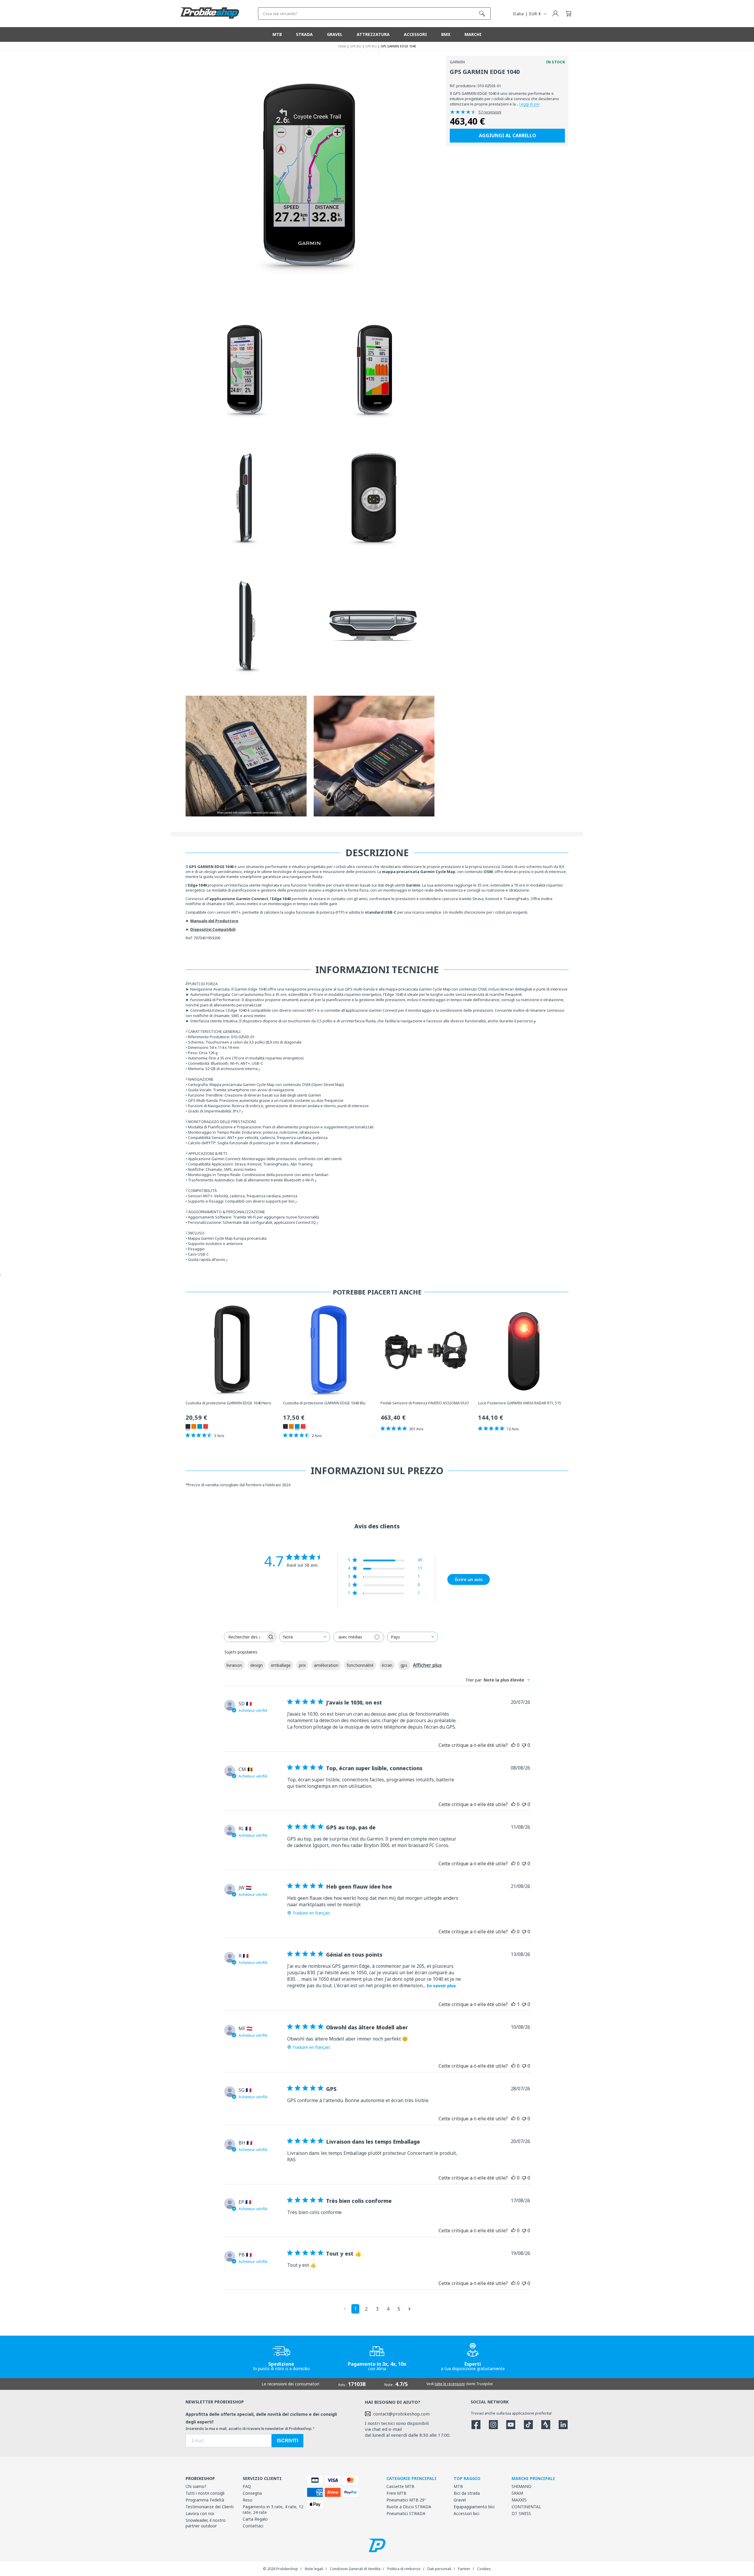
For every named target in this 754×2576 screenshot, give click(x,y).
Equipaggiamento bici (474, 2507)
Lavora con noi (200, 2513)
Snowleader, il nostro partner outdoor (206, 2523)
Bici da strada (467, 2493)
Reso (248, 2500)
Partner (464, 2569)
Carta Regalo (255, 2519)
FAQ (247, 2486)
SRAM (517, 2493)
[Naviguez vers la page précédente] (345, 2309)
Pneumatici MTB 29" (406, 2500)
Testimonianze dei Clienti (210, 2507)
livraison (234, 1665)
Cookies (484, 2569)
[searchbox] (245, 1637)
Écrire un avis (469, 1579)
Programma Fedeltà (205, 2500)
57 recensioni (490, 112)
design (257, 1665)
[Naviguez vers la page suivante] (410, 2309)
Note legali (314, 2569)
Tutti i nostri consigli (205, 2493)
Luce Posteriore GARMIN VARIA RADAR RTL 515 (520, 1403)
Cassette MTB (400, 2486)
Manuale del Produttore (214, 921)
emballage (281, 1665)
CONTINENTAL (526, 2507)
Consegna (252, 2493)
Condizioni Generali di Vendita (355, 2569)
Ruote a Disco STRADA (409, 2507)
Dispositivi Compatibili (213, 929)
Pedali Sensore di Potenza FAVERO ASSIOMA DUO (425, 1403)
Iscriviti (287, 2441)
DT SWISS (521, 2513)
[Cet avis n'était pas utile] (524, 1745)
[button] (568, 14)
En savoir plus (441, 1986)
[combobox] (305, 1637)
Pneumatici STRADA (406, 2513)
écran (387, 1665)
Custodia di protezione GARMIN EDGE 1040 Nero (228, 1403)
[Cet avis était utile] (513, 1745)
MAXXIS (519, 2500)
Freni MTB (396, 2493)
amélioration (326, 1665)
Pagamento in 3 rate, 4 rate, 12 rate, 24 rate (273, 2509)
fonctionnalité (360, 1665)
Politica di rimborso (404, 2569)
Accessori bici (466, 2513)
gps (404, 1665)
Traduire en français (311, 1913)
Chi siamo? (196, 2486)
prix (302, 1665)
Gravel (460, 2500)
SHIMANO (521, 2486)
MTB (458, 2486)
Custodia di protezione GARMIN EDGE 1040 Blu (324, 1403)
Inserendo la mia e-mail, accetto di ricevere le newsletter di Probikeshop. (249, 2428)
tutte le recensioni (450, 2384)
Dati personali (439, 2569)
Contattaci (253, 2526)
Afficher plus (427, 1665)
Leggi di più (529, 104)
